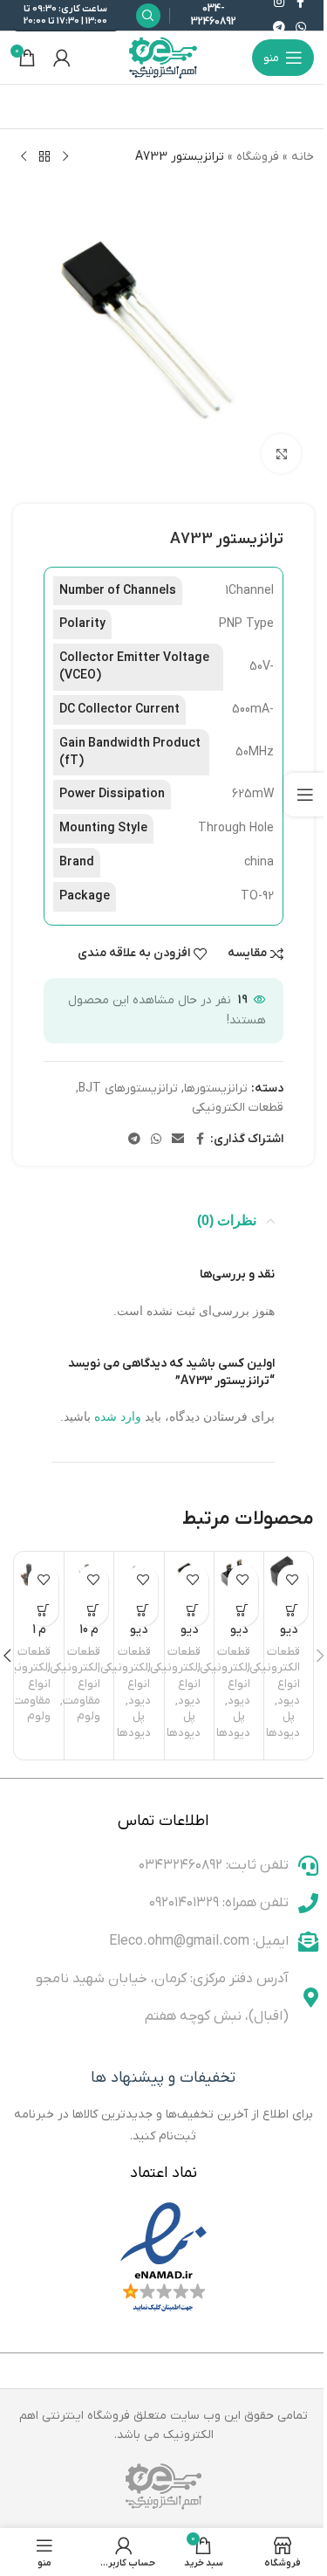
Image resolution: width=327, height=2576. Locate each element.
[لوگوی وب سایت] (164, 57)
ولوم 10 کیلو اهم (89, 1638)
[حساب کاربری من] (62, 58)
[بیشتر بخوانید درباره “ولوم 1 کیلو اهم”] (43, 1611)
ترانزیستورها (216, 1088)
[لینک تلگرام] (279, 28)
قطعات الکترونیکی (238, 1108)
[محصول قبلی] (65, 157)
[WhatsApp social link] (301, 28)
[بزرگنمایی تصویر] (281, 454)
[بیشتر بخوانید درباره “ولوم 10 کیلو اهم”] (93, 1611)
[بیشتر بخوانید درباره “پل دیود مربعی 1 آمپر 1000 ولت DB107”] (193, 1611)
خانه (303, 157)
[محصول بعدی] (24, 157)
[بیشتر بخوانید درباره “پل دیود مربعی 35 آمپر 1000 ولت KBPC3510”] (243, 1611)
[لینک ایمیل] (178, 1140)
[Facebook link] (200, 1140)
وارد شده (118, 1416)
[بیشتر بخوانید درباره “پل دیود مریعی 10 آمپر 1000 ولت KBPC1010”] (293, 1611)
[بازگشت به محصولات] (44, 157)
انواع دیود (289, 1692)
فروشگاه (258, 157)
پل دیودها (283, 1725)
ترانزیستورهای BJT (128, 1088)
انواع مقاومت (82, 1692)
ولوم (89, 1716)
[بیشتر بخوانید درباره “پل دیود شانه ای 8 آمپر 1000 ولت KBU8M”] (143, 1611)
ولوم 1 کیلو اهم (40, 1638)
